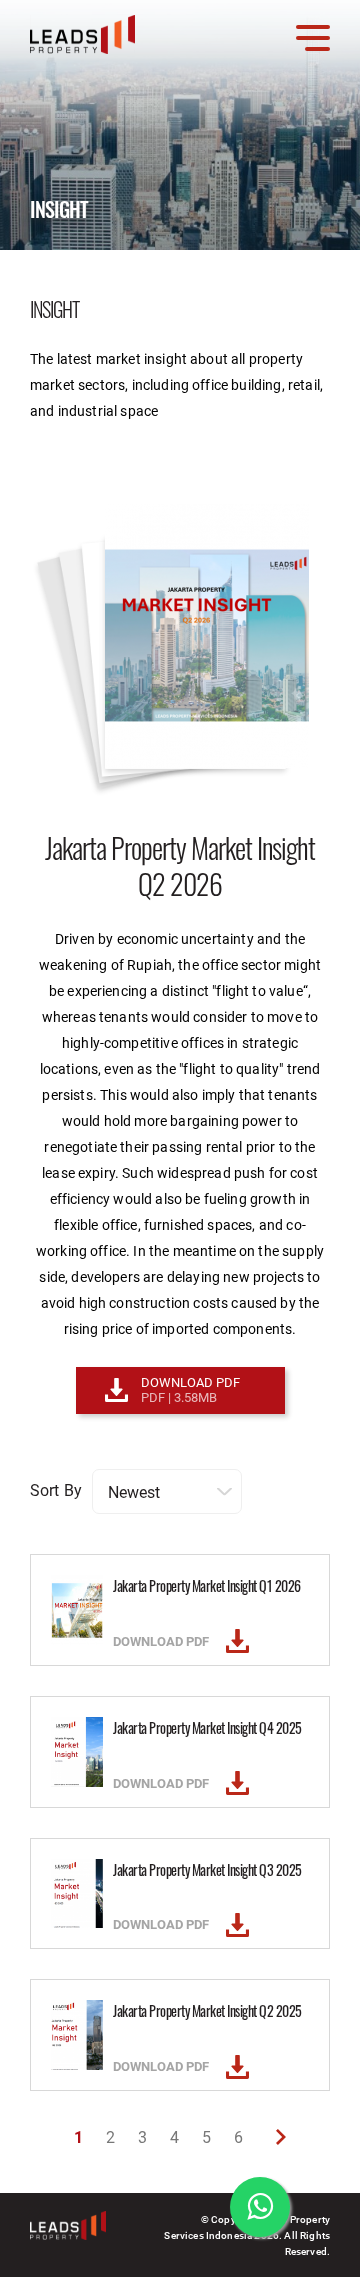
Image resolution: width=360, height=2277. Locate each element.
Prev (281, 2137)
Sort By (56, 1489)
